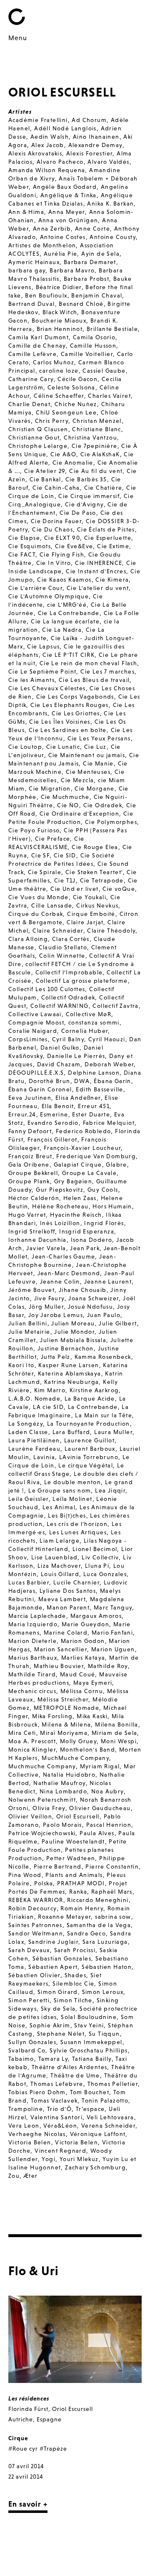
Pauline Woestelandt (73, 1841)
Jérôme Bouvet (31, 1290)
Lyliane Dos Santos (68, 1591)
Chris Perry (52, 421)
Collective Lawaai (35, 1014)
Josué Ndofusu (90, 1307)
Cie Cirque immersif (89, 496)
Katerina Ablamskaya (70, 1373)
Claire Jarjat (85, 922)
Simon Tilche (73, 2000)
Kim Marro (50, 1390)
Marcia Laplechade (37, 1616)
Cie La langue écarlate (65, 621)
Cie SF (40, 855)
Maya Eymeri (93, 1683)
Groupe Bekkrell (33, 1173)
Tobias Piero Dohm (37, 2092)
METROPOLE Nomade (66, 1708)
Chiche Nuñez (76, 404)
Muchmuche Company (42, 1766)
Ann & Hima (26, 212)
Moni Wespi (119, 1741)
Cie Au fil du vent (96, 471)
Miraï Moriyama (64, 1733)
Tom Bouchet (90, 2092)
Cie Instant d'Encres (96, 571)
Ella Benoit (58, 1106)
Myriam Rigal (100, 1766)
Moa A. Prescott (32, 1741)
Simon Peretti (29, 2000)
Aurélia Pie (60, 254)
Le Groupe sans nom (60, 1490)
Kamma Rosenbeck (103, 1357)
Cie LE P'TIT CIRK (69, 655)
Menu (18, 38)
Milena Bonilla (117, 1724)
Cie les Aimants (31, 680)
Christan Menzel (97, 421)
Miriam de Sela (115, 1733)
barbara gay (27, 270)
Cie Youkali (90, 897)
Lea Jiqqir (110, 1490)
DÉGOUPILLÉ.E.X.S (36, 1073)
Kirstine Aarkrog (94, 1390)
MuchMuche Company (75, 1758)
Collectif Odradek (68, 997)
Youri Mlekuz (79, 2159)
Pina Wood (25, 1875)
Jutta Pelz (56, 1357)
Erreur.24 (22, 1114)
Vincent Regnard (60, 2151)
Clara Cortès (71, 939)
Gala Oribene (29, 1165)
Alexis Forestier (89, 153)
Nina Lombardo (63, 1791)
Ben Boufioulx (46, 295)
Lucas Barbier (29, 1582)
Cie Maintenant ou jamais (87, 755)
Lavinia (44, 1457)
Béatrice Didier (59, 287)
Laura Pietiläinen (34, 1440)
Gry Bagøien (73, 1181)
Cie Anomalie (73, 463)
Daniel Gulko (60, 1048)
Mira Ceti (22, 1733)
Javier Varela (46, 1248)
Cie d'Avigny (84, 504)
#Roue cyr (23, 2449)
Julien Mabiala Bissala (73, 1340)
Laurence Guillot (89, 1440)
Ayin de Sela (100, 254)
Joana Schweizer (94, 1298)
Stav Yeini (89, 2025)
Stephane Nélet (61, 2034)
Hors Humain (112, 1206)
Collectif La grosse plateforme (82, 981)
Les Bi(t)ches (67, 1516)
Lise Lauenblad (55, 1557)
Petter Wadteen (71, 1858)
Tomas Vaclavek (54, 2100)
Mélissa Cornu (82, 1691)
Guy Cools (103, 1190)
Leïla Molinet (72, 1499)
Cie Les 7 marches (107, 671)
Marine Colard (66, 1633)
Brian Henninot (60, 329)
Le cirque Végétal (86, 1465)
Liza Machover (59, 1566)
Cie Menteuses (88, 772)
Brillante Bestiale (112, 329)
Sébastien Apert (53, 1967)
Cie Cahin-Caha (56, 488)
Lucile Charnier (76, 1582)
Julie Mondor (74, 1332)
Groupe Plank (29, 1181)
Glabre (116, 1165)
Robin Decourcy (32, 1908)
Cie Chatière (103, 488)
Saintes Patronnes (35, 1925)
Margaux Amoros (96, 1616)
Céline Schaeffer (59, 396)
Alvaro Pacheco (60, 162)
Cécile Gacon (77, 379)
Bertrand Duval (32, 304)
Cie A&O (63, 454)
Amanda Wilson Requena (47, 170)
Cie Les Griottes (76, 713)
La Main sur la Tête (104, 1415)
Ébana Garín (112, 1081)
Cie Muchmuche (65, 797)
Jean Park (85, 1248)
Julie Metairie (29, 1332)
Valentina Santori (56, 2117)
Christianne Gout (34, 437)
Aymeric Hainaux (34, 262)
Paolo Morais (62, 1825)
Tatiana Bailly (92, 2059)
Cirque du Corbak (36, 914)
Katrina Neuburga (71, 1382)
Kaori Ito (21, 1365)
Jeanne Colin (60, 1282)
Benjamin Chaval (97, 295)
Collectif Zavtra (115, 1006)
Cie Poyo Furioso (34, 830)
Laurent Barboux (90, 1449)
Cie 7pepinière (95, 446)
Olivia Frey (49, 1808)
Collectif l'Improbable (69, 972)
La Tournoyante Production (89, 1424)
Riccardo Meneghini (98, 1900)
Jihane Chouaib (83, 1290)
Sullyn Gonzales (32, 2042)
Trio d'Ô (59, 2109)
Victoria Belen (30, 2142)
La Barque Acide (90, 1399)
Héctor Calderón (34, 1198)
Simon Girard (58, 1992)
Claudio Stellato (63, 947)
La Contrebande (93, 1407)
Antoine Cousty (113, 237)
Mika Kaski (92, 1716)
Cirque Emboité (91, 914)
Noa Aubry (107, 1791)
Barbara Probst (87, 279)
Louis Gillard (60, 1574)
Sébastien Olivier (34, 1975)
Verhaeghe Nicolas (37, 2134)
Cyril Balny (68, 1039)
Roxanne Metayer (64, 1917)
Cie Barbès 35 (86, 479)
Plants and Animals (74, 1875)
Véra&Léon (60, 2126)
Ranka (78, 1892)
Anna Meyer (67, 212)
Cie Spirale (45, 872)
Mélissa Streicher (63, 1699)
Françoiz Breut (30, 1156)
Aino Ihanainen (96, 137)
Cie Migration (50, 788)
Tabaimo (21, 2059)
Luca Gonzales (105, 1574)
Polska (44, 1883)
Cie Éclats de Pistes (106, 529)
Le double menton (72, 1482)
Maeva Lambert (62, 1599)
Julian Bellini (28, 1323)
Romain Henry (82, 1908)
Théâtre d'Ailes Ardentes (70, 2067)
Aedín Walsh (50, 137)
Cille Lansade (52, 905)
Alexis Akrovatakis (35, 153)
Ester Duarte (91, 1114)
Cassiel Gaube (104, 371)
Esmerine (54, 1114)
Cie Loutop (25, 747)
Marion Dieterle (32, 1641)
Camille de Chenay (37, 346)
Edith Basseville (99, 1089)
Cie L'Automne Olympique (49, 596)
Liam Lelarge (60, 1541)
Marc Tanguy (113, 1607)
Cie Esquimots (30, 546)
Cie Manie (98, 763)
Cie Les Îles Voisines (60, 722)
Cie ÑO (68, 805)
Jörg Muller (46, 1307)
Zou (14, 2176)
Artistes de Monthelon (42, 245)
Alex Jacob (48, 145)
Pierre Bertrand (58, 1867)
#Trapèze (53, 2449)
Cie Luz (95, 747)
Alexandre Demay (95, 145)
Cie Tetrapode (102, 880)
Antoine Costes (63, 237)
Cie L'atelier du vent (98, 588)
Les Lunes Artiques (78, 1532)
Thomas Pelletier (113, 2084)
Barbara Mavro (72, 270)
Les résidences (29, 2398)
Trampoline (26, 2109)
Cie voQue (119, 889)
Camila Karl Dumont (39, 337)
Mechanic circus (32, 1691)
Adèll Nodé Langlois (65, 128)
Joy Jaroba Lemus (56, 1315)
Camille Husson (93, 346)
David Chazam (59, 1064)
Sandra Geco (86, 1933)
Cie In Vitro (54, 563)
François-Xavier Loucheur (82, 1148)
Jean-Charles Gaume (63, 1256)
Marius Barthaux (33, 1658)
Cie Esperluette (108, 538)
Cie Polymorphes (111, 822)
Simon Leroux (103, 1992)
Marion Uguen (113, 1649)
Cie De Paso (78, 513)
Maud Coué (78, 1674)
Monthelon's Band (87, 1750)
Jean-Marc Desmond (69, 1273)
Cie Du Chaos (52, 529)
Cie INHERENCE (99, 563)
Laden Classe (28, 1432)
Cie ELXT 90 (62, 538)
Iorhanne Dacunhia (37, 1240)
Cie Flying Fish (62, 554)
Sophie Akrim (50, 2025)
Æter (31, 2176)
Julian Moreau (73, 1323)
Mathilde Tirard (32, 1674)
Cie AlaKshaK (100, 454)
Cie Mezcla (77, 780)
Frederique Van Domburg (96, 1156)
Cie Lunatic (63, 747)
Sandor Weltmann (36, 1933)
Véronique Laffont (98, 2134)
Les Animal (59, 1507)
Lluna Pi (97, 1566)
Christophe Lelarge (38, 446)
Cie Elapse (24, 538)
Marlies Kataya (83, 1658)
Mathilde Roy (108, 1666)
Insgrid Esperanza (87, 1231)
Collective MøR (89, 1014)
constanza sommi (94, 1022)
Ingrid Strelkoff (32, 1231)
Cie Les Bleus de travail (94, 680)
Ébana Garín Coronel (40, 1089)
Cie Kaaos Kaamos (64, 580)
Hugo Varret (27, 1215)
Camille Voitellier (87, 354)
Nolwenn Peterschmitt (42, 1800)
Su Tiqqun (104, 2034)
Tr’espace (90, 2109)
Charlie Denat (29, 404)
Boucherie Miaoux (59, 320)
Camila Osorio (94, 337)
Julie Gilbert (118, 1323)
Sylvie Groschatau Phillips (89, 2050)
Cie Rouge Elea (95, 847)
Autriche (21, 2419)
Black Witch (60, 312)
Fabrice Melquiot (109, 1123)
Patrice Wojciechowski (42, 1833)
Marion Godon (83, 1641)
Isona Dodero (92, 1240)
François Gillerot (52, 1139)
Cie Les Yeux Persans (99, 738)
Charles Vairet (109, 396)
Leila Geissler (29, 1499)
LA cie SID (48, 1407)
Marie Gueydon (85, 1624)
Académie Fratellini (38, 120)
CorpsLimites (28, 1039)
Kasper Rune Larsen (69, 1365)
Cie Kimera (112, 580)
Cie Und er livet (74, 889)
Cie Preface (52, 839)
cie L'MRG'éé (67, 605)
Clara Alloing (28, 939)
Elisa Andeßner (78, 1098)
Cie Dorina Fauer (56, 521)
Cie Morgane (94, 788)
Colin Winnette (62, 956)
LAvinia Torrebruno (89, 1457)
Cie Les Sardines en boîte (68, 730)
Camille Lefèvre (32, 354)
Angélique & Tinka (69, 195)
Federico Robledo (83, 1131)
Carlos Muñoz (54, 362)
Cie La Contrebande (69, 613)
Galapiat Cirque (78, 1165)
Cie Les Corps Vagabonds (75, 697)
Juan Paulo (104, 1315)
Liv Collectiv (100, 1557)
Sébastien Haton (107, 1967)
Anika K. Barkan (110, 203)
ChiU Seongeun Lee (66, 412)
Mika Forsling (52, 1716)
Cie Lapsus (43, 646)
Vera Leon (24, 2126)
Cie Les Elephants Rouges (70, 705)
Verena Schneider (108, 2126)
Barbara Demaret (90, 262)
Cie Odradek (103, 805)
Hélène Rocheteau (60, 1206)
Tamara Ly (53, 2059)
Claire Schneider (58, 931)
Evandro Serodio (53, 1123)
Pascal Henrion (109, 1825)
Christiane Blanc (96, 429)
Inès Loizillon (60, 1223)
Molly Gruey (78, 1741)
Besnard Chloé (81, 304)
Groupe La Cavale (89, 1173)
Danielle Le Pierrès (76, 1056)
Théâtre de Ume (75, 2075)
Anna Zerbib (52, 229)
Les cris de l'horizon (77, 1524)
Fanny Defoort (30, 1131)
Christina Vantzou (90, 437)
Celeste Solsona (71, 387)
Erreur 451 (94, 1106)
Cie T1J (65, 880)
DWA (82, 1081)
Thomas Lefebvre (57, 2084)
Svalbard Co (27, 2050)
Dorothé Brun (50, 1081)
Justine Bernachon (66, 1348)
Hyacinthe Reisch (76, 1215)
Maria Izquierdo (33, 1624)
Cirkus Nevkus (97, 905)
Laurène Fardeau (34, 1449)
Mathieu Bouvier (59, 1666)
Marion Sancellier (61, 1649)
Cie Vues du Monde (39, 897)
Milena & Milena (66, 1724)
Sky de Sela (58, 2009)
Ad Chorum (89, 120)
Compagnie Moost (36, 1022)
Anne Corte (92, 229)
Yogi (49, 2159)
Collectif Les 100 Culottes (47, 989)
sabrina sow (113, 1917)
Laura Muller (113, 1432)
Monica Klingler (32, 1750)
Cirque (18, 2438)
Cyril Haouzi (107, 1039)
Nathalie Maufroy (59, 1783)
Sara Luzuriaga (105, 1942)
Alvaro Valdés (108, 162)
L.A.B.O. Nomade (34, 1399)
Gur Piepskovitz (60, 1190)
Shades (75, 1975)
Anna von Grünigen (68, 220)
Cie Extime (113, 546)
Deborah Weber (109, 1064)
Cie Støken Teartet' (94, 872)
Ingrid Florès (104, 1223)
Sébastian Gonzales (62, 1958)
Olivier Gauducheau (100, 1808)
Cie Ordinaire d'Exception (79, 814)
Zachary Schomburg (95, 2167)
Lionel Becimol (95, 1549)
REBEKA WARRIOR (36, 1900)
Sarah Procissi (75, 1950)
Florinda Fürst (28, 2409)
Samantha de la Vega (99, 1925)
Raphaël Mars (112, 1892)
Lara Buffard (71, 1432)
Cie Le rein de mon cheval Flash (88, 663)
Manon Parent (68, 1607)
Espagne (49, 2419)
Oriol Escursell (78, 1816)
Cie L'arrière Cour (35, 588)
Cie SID (65, 855)
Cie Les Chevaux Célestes (47, 688)
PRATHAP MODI (81, 1883)
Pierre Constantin (112, 1867)
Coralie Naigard (33, 1031)
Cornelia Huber (85, 1031)
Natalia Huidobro (69, 1775)
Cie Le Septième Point (42, 671)
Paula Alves (97, 1833)
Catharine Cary (31, 379)
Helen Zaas (80, 1198)
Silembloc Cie (73, 1983)
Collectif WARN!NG (60, 1006)
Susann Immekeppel (91, 2042)
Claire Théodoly (111, 931)
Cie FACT (22, 554)
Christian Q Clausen (38, 429)
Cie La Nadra (62, 630)
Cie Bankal (45, 479)
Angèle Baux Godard (65, 187)
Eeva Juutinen (30, 1098)
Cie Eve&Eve (74, 546)
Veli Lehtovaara (110, 2117)
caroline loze (59, 371)
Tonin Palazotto (105, 2100)
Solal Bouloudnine (89, 2017)
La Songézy (26, 1424)
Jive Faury (49, 1298)
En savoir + (28, 2504)
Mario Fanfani (112, 1633)
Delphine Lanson (94, 1073)
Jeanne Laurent (108, 1282)
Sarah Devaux (29, 1950)
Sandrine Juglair (53, 1942)
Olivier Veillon (30, 1816)
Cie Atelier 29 (45, 471)
